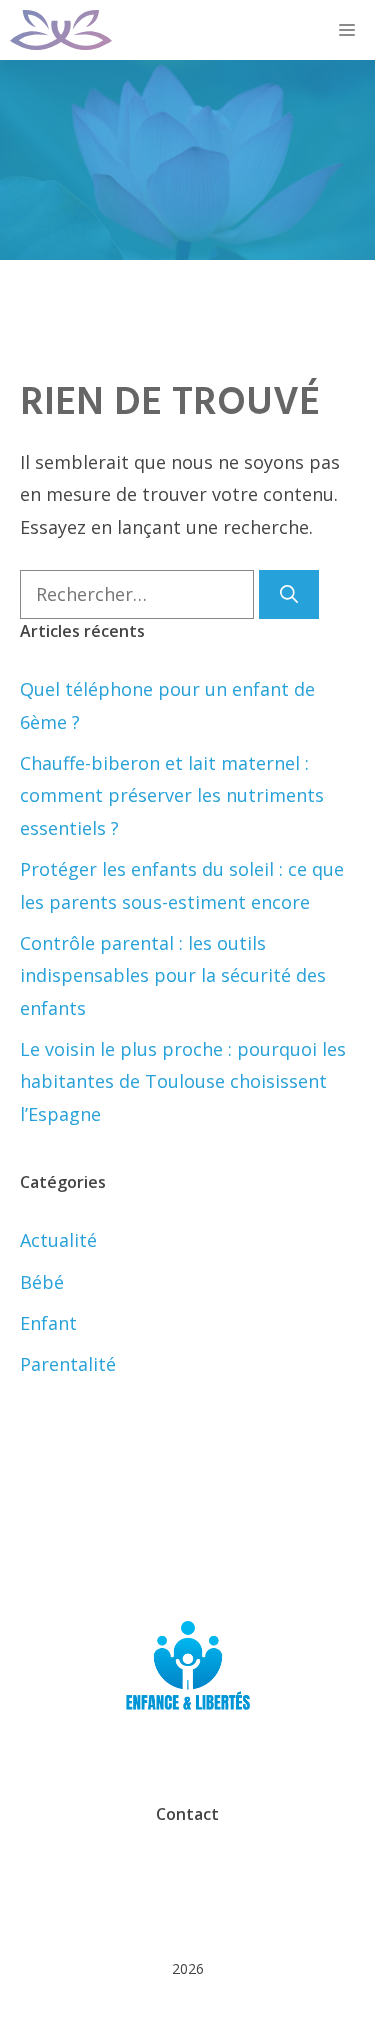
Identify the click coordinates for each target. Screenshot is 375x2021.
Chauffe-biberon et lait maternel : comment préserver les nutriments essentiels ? (172, 795)
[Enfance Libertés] (61, 30)
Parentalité (68, 1364)
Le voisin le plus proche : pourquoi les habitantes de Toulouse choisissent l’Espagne (183, 1081)
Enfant (48, 1323)
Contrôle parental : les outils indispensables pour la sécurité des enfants (173, 975)
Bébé (42, 1282)
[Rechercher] (289, 594)
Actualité (58, 1240)
